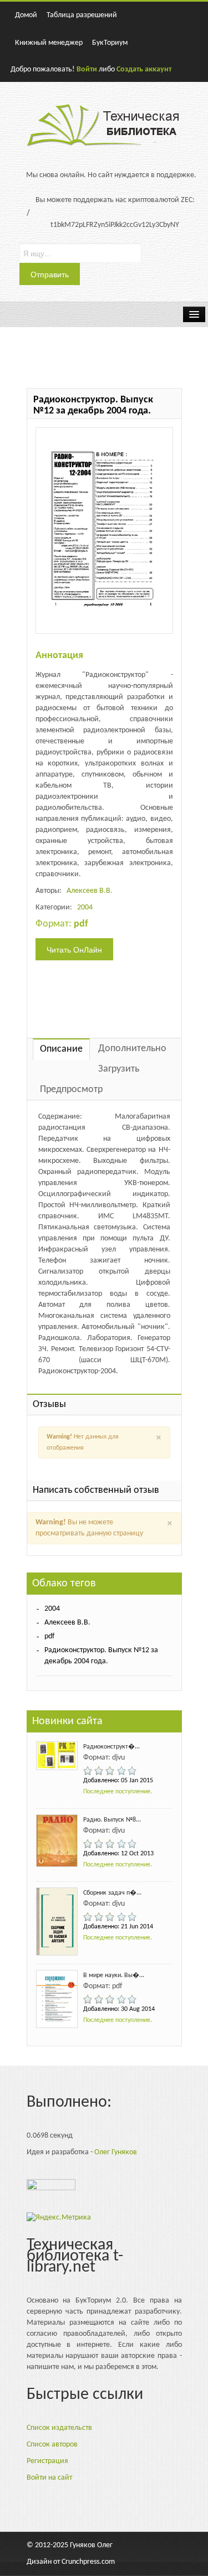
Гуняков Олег (91, 2545)
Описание (61, 1049)
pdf (49, 1636)
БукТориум (110, 43)
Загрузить (119, 1069)
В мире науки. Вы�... (114, 1975)
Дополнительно (132, 1049)
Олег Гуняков (116, 2152)
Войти (87, 69)
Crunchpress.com (88, 2562)
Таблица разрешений (82, 15)
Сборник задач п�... (112, 1893)
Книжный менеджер (49, 43)
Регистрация (47, 2461)
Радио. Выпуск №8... (112, 1820)
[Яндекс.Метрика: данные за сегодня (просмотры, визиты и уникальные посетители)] (59, 2218)
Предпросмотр (71, 1090)
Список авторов (52, 2445)
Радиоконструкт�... (111, 1747)
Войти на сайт (49, 2478)
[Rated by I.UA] (51, 2188)
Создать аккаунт (144, 69)
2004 (85, 907)
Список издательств (59, 2428)
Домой (26, 15)
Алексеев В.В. (90, 891)
